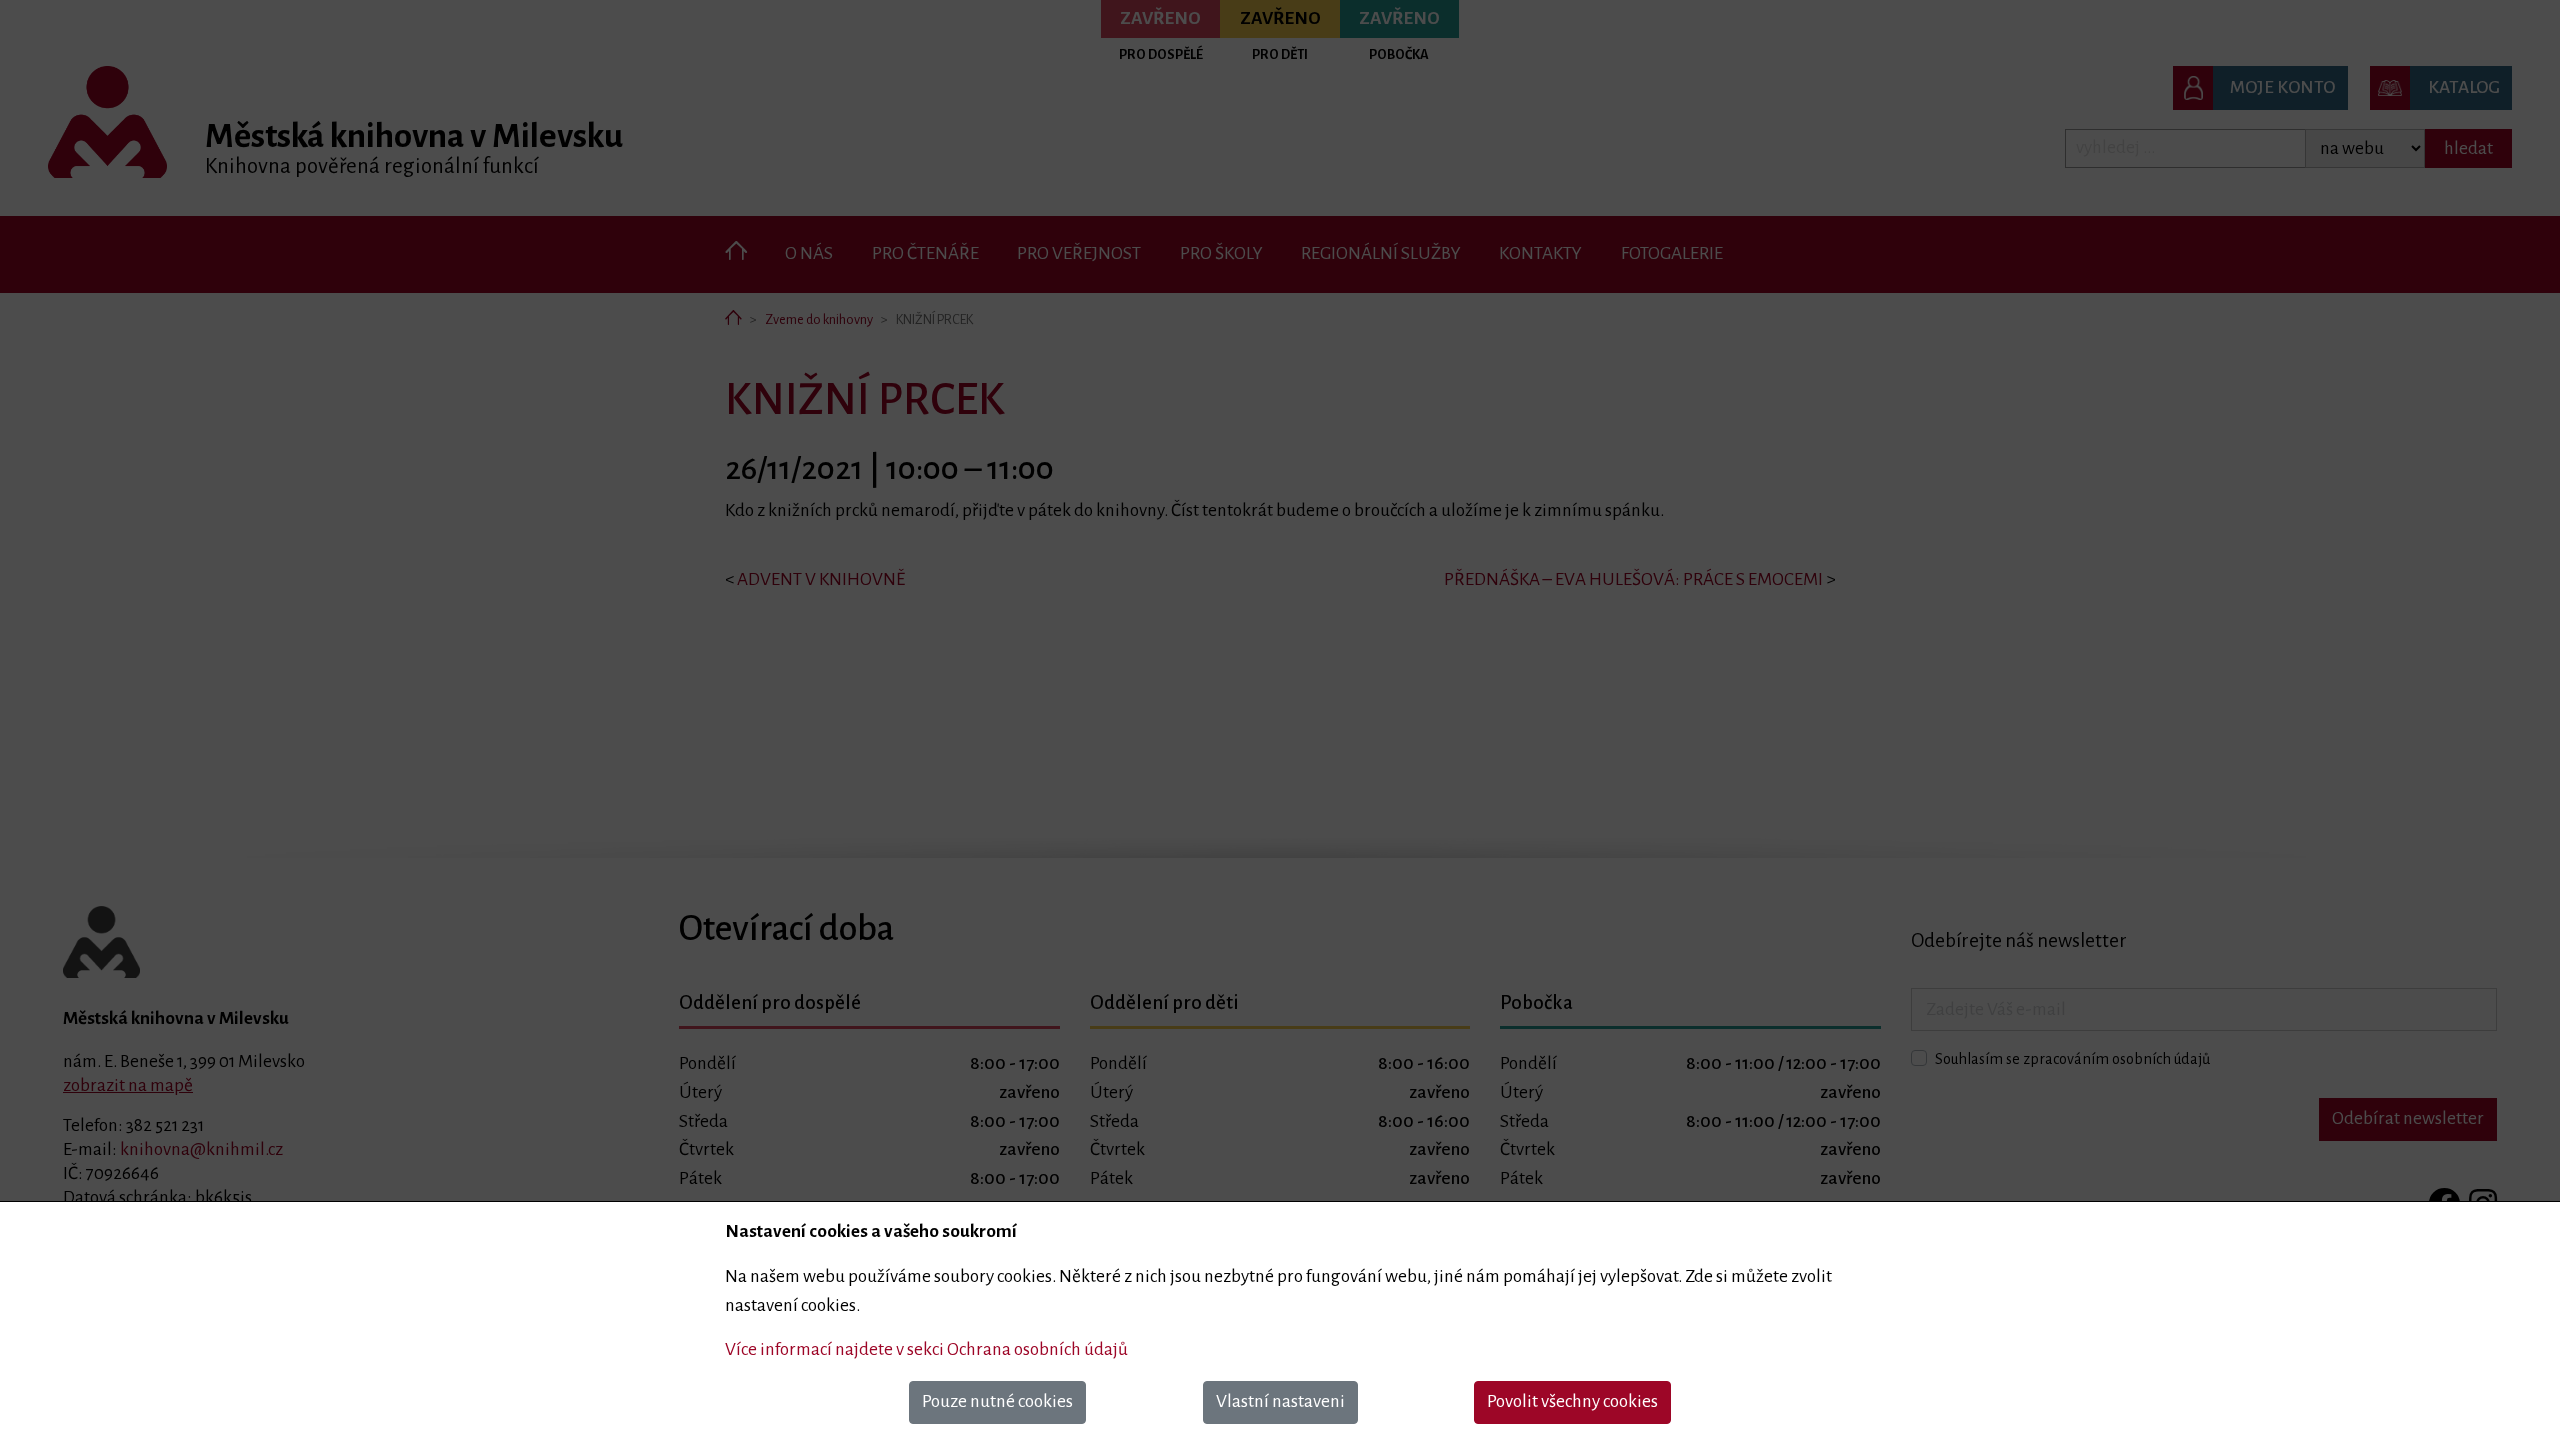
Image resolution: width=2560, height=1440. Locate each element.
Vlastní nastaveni (1280, 1401)
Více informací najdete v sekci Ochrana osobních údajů (926, 1349)
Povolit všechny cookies (1572, 1401)
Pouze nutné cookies (997, 1401)
